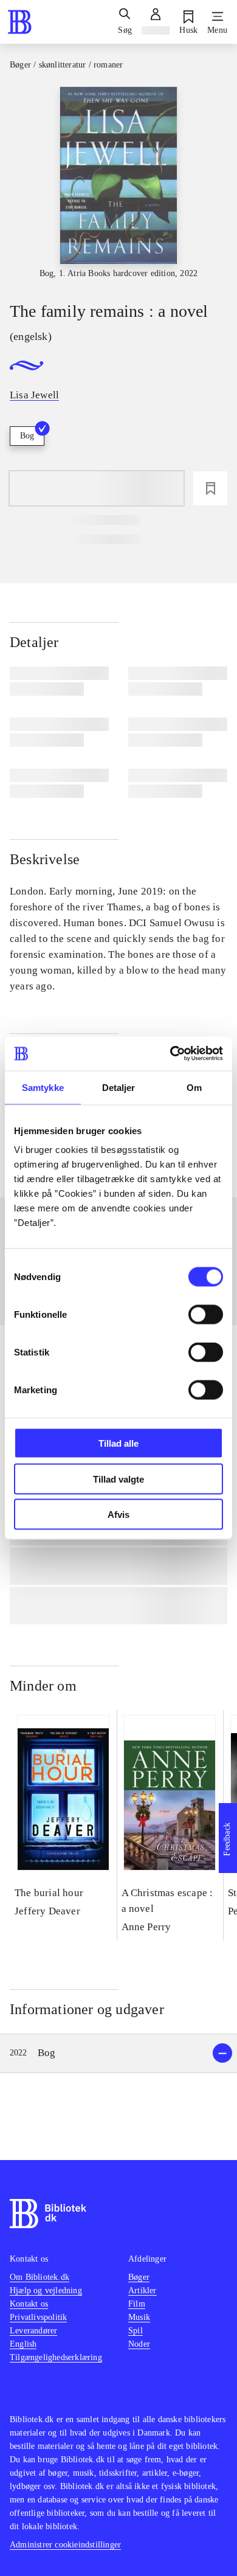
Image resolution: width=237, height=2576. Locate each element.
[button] (118, 2053)
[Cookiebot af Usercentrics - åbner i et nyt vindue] (170, 1054)
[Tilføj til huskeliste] (210, 488)
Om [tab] (194, 1087)
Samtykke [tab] (43, 1087)
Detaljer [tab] (119, 1087)
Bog (27, 436)
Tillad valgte (118, 1479)
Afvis (118, 1515)
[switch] (206, 1315)
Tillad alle (118, 1443)
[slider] (118, 183)
